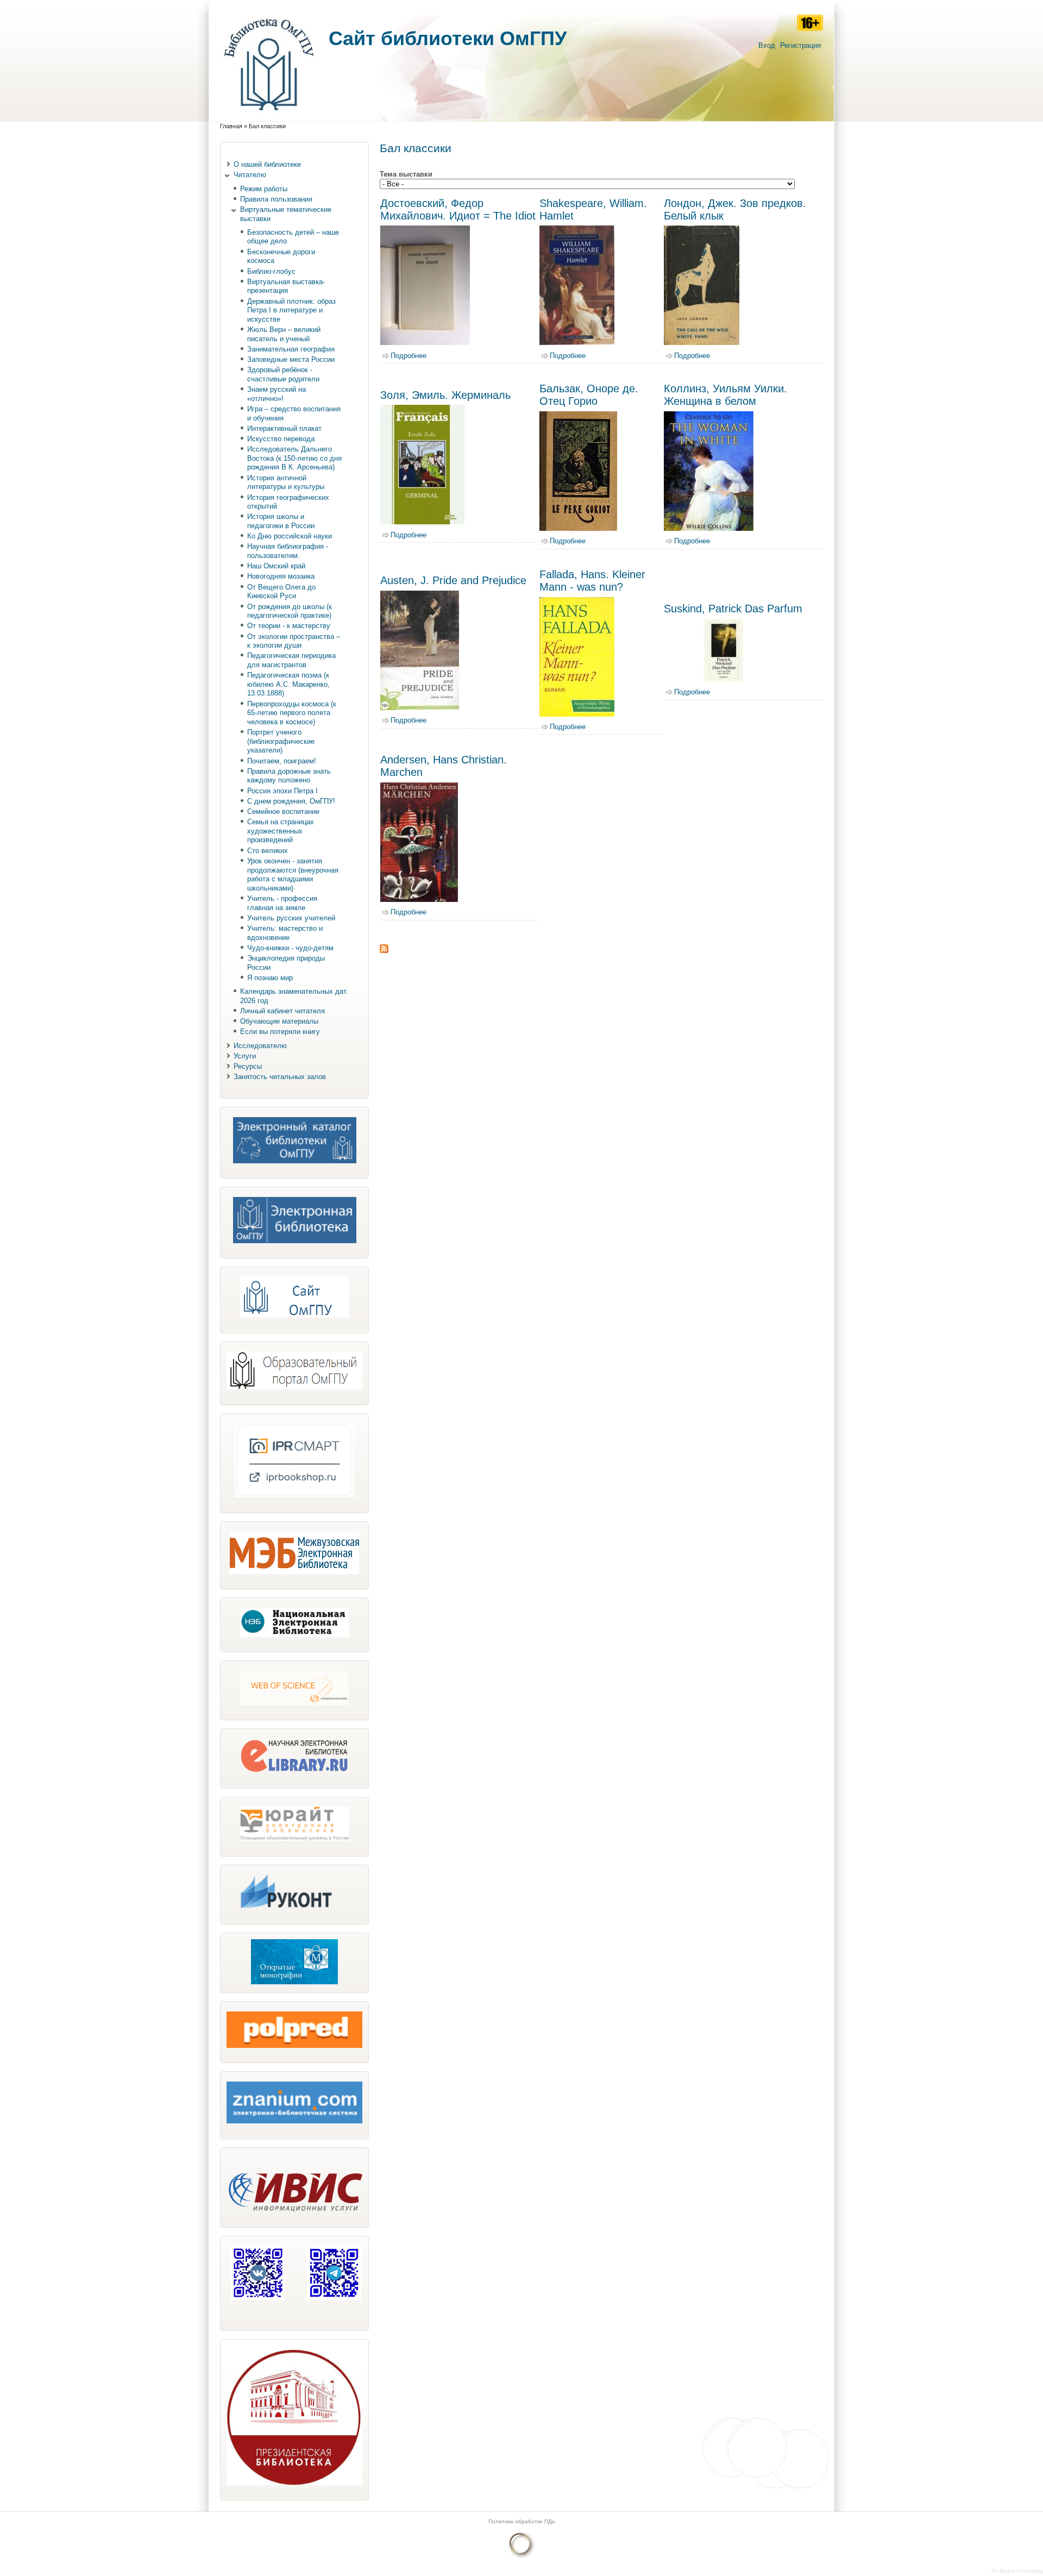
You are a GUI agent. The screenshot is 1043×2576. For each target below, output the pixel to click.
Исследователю (260, 1046)
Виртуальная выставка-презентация (286, 286)
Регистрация (800, 45)
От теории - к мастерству (289, 626)
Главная (231, 126)
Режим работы (264, 189)
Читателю (250, 175)
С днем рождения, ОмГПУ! (291, 801)
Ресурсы (248, 1066)
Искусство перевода (281, 439)
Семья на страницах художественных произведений (281, 831)
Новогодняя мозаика (281, 576)
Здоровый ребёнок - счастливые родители (283, 374)
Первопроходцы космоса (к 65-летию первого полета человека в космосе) (292, 713)
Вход (767, 45)
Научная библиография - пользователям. (288, 551)
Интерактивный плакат (284, 428)
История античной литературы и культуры (286, 482)
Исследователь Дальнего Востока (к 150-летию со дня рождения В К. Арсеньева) (294, 458)
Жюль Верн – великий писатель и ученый (284, 334)
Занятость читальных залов (280, 1077)
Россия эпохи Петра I (282, 791)
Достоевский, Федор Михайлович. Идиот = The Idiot (458, 209)
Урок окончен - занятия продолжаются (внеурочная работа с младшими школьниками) (293, 875)
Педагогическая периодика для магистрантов (291, 660)
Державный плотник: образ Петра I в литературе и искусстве (291, 310)
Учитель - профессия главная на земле (282, 903)
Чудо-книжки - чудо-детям (290, 948)
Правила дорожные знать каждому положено (289, 776)
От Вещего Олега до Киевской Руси (281, 592)
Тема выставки (406, 174)
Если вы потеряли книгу (280, 1032)
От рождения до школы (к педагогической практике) (290, 611)
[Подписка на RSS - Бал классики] (384, 951)
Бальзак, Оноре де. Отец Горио (589, 395)
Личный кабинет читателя (282, 1011)
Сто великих (268, 851)
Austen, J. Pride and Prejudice (453, 580)
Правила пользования (276, 199)
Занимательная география (291, 349)
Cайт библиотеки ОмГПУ (448, 38)
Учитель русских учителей (291, 918)
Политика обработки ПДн (522, 2521)
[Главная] (269, 116)
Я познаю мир (270, 978)
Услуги (245, 1056)
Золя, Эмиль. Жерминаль (445, 395)
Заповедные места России (291, 359)
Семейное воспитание (283, 811)
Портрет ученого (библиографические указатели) (281, 741)
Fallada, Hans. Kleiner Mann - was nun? (592, 581)
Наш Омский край (276, 566)
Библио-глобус (271, 271)
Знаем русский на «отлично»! (277, 394)
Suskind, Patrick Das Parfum (733, 609)
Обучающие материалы (279, 1021)
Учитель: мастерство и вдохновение (285, 933)
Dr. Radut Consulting (1017, 2571)
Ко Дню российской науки (290, 536)
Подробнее (409, 356)
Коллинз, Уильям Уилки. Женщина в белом (725, 395)
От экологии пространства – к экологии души (294, 641)
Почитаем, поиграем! (282, 761)
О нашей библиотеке (267, 164)
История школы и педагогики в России (281, 521)
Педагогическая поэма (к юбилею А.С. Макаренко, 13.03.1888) (288, 684)
